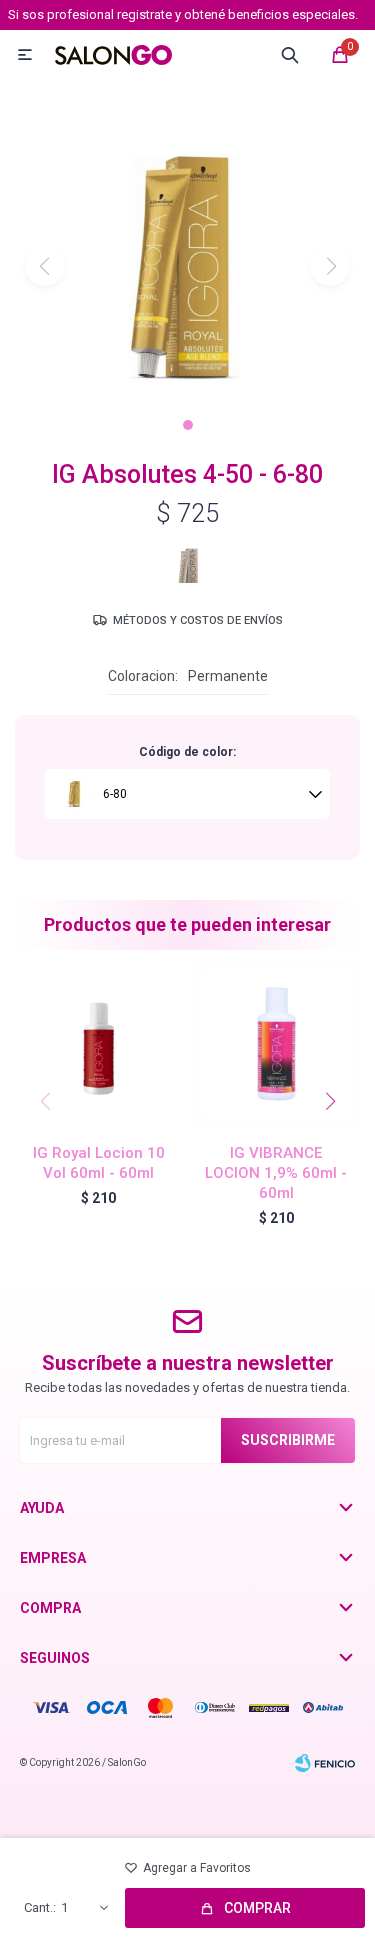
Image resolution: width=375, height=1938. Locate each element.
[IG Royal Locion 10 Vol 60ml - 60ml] (99, 1044)
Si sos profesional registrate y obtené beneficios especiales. (183, 14)
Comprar (257, 1908)
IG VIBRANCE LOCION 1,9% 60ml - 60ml (276, 1173)
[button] (188, 425)
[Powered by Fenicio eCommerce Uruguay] (325, 1763)
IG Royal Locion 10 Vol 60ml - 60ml (99, 1163)
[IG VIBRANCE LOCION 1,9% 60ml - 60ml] (277, 1044)
